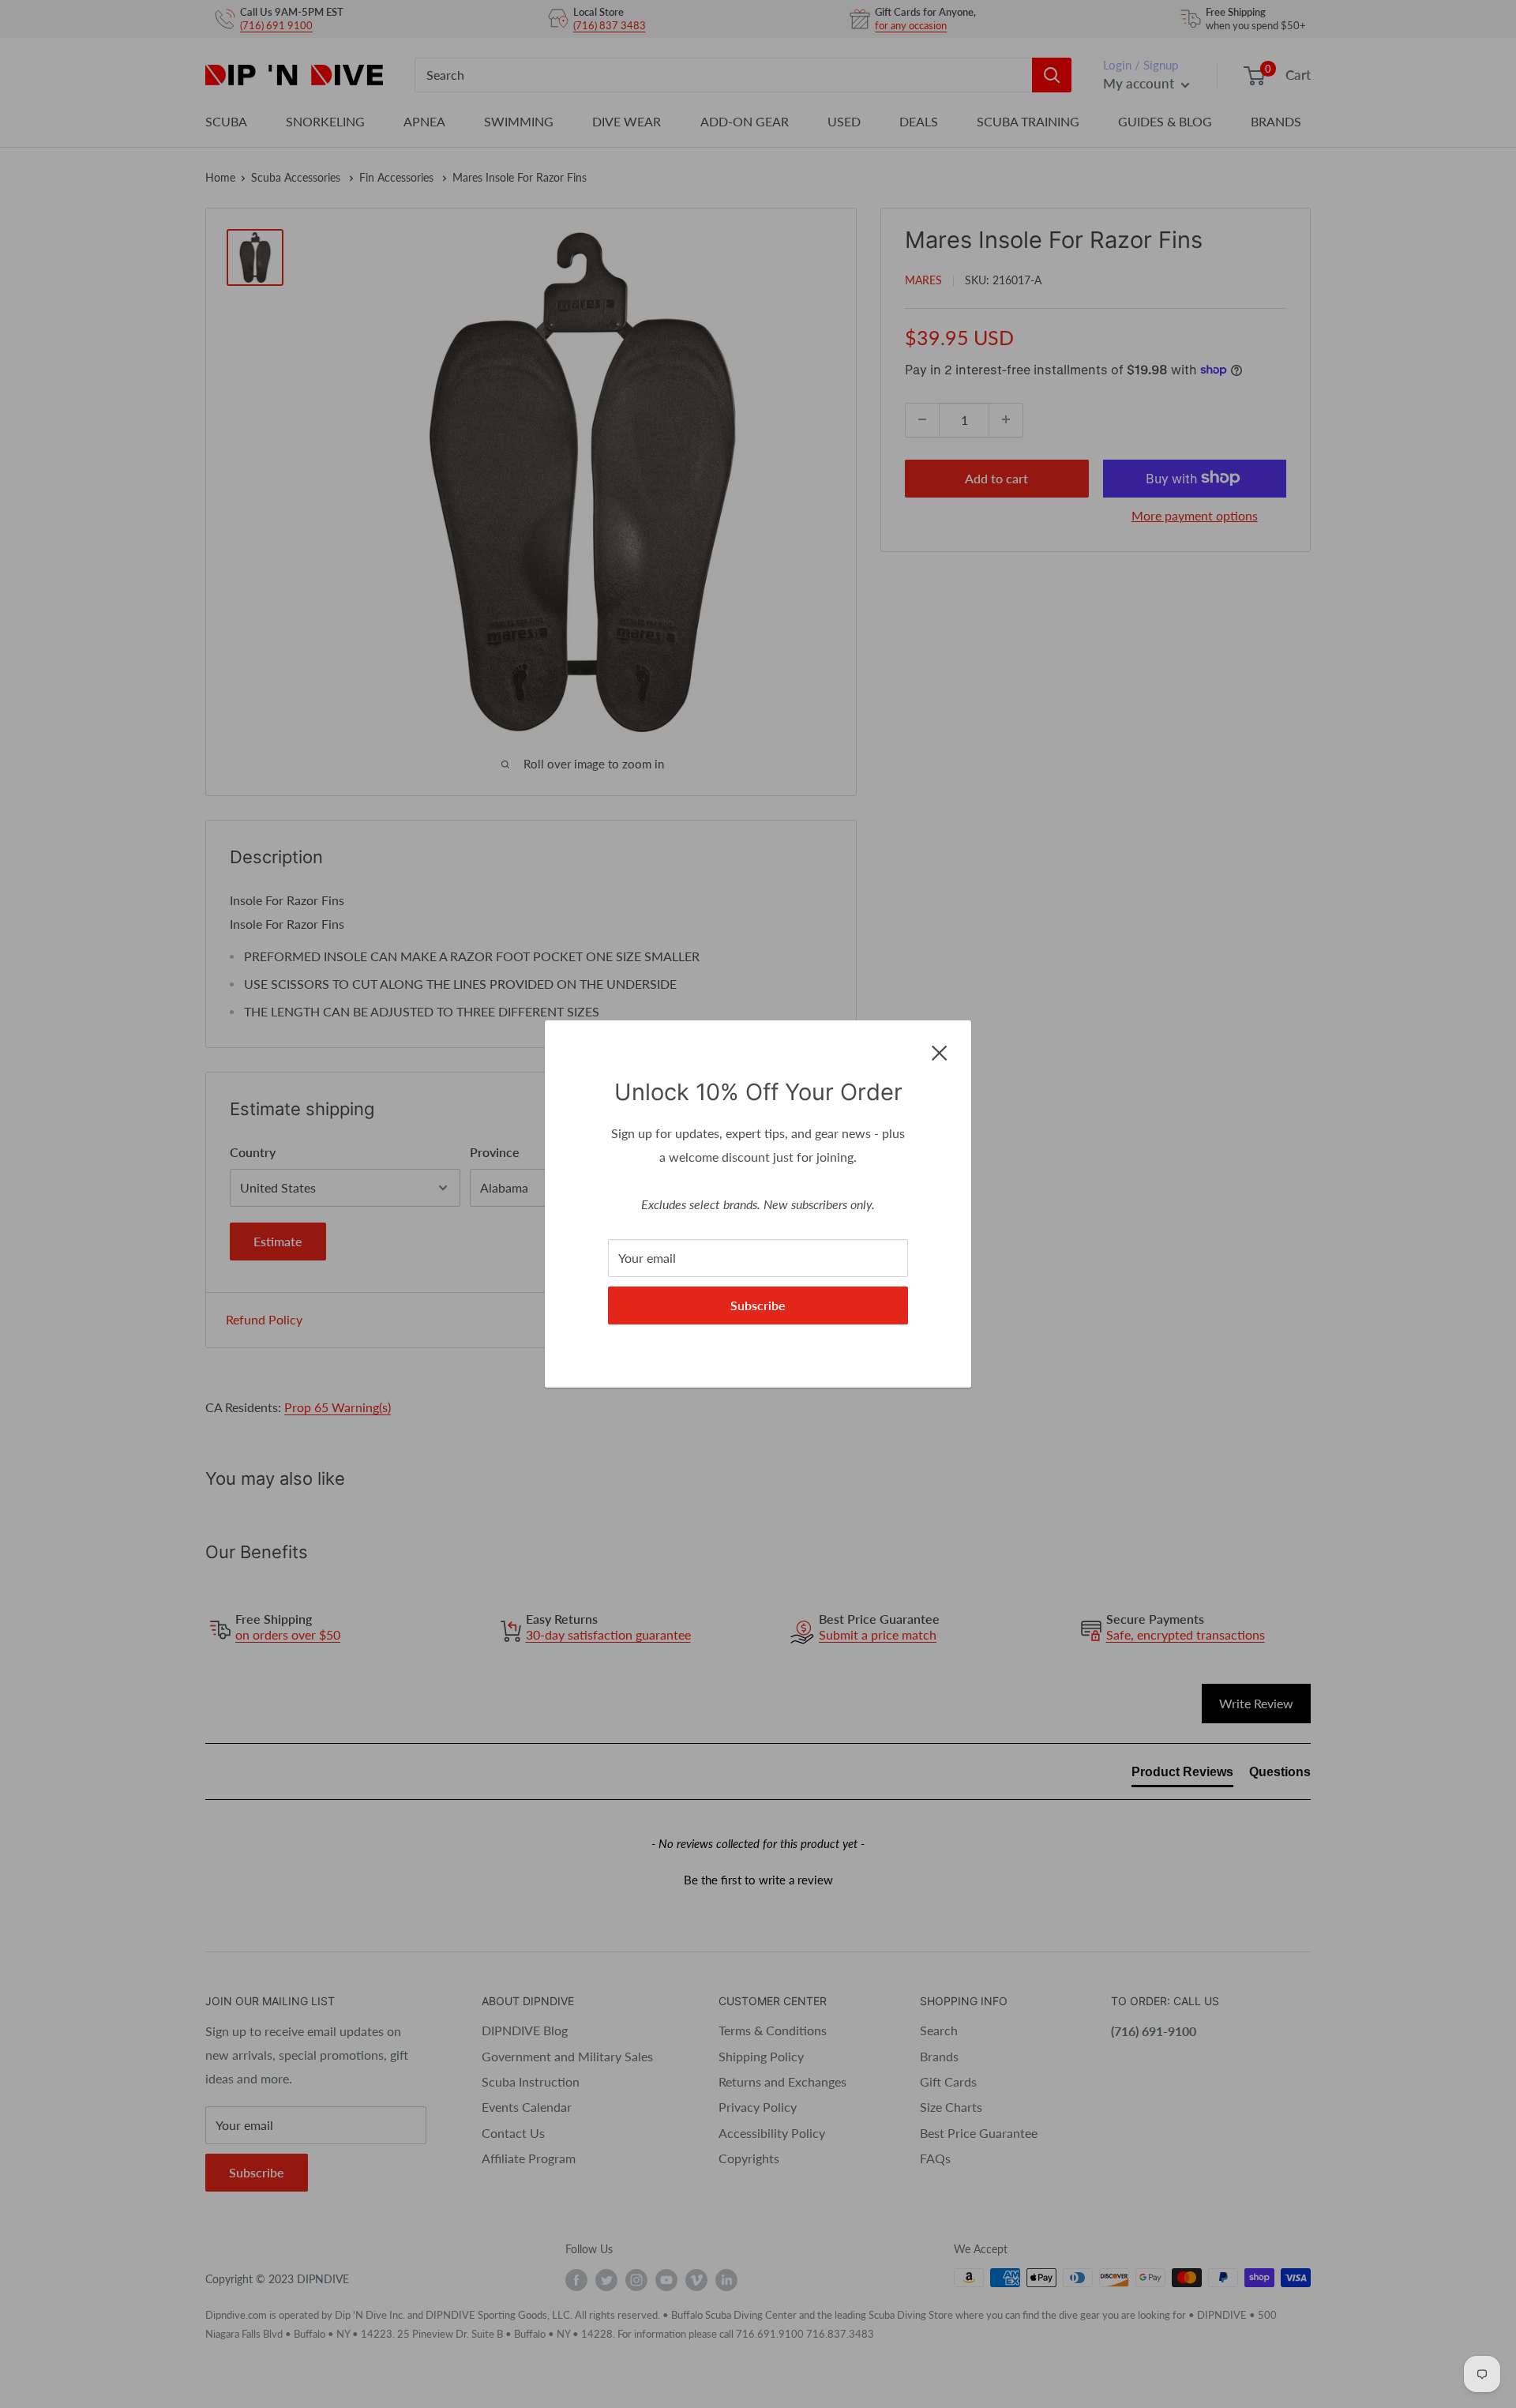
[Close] (940, 1051)
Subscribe (758, 1305)
